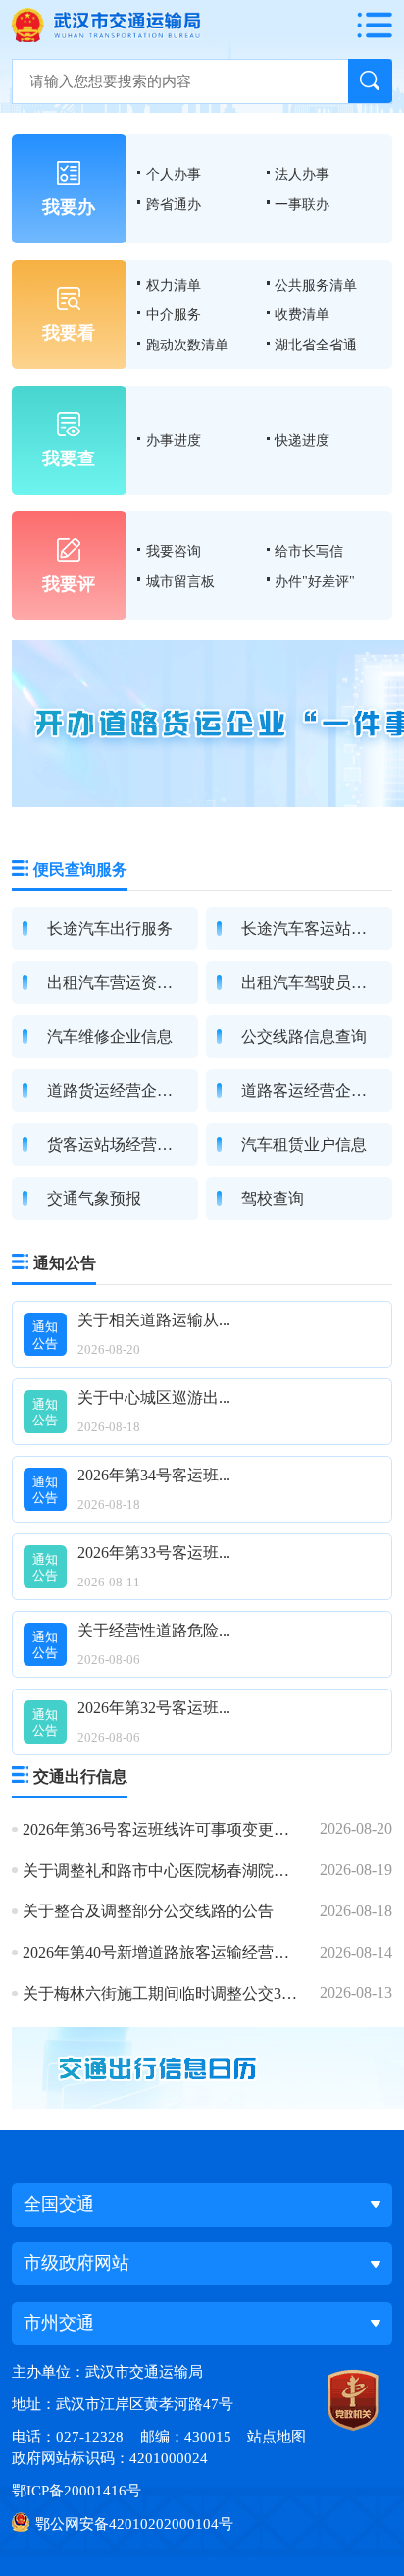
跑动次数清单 (187, 345)
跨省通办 (174, 204)
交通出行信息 (80, 1776)
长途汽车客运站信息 (312, 928)
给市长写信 (309, 551)
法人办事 (302, 174)
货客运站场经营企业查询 (133, 1144)
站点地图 (277, 2436)
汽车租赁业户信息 (304, 1144)
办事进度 (174, 440)
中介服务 (174, 314)
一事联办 (302, 204)
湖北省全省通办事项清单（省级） (328, 345)
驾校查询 (273, 1198)
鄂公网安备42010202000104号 (134, 2523)
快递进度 (302, 440)
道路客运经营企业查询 (320, 1090)
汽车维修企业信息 (110, 1036)
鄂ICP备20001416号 (76, 2490)
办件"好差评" (315, 581)
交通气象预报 (94, 1198)
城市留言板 (180, 581)
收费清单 (302, 314)
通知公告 (65, 1263)
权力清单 (174, 285)
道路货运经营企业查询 (126, 1090)
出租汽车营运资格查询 (126, 982)
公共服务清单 (316, 285)
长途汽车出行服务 (110, 928)
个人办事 (174, 174)
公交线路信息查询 (304, 1036)
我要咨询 (174, 551)
